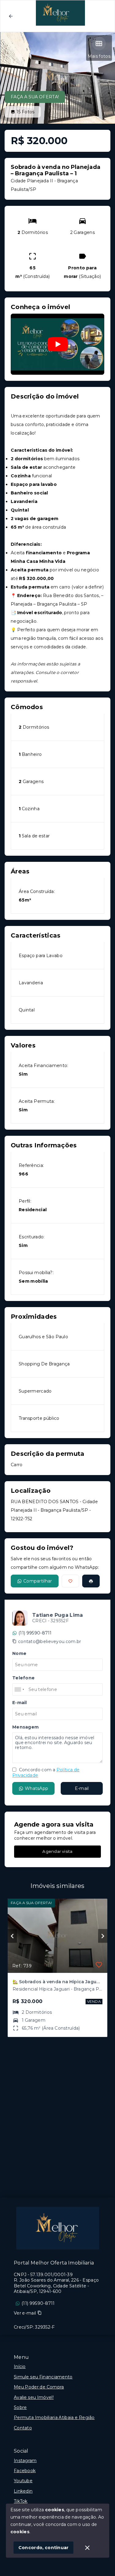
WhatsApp (36, 1788)
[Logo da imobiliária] (58, 2228)
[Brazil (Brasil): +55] (20, 1689)
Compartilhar (38, 1581)
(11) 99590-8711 (35, 1633)
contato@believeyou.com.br (50, 1641)
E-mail (82, 1788)
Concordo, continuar (44, 2548)
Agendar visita (57, 1851)
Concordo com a (46, 1773)
